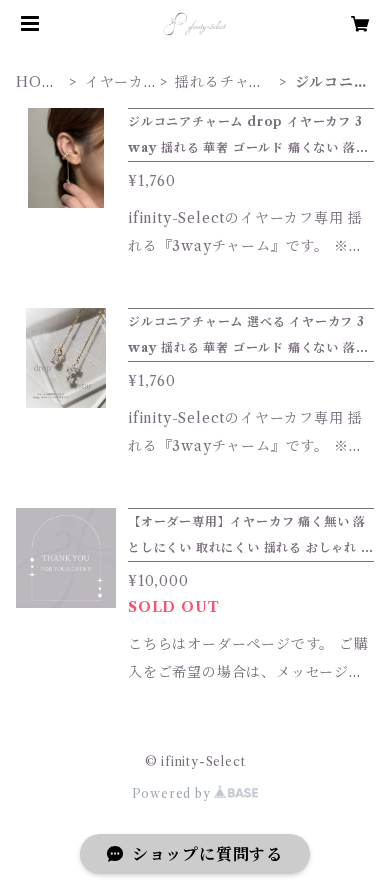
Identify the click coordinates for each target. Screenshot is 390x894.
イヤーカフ (114, 82)
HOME (36, 82)
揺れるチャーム (219, 82)
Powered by (173, 793)
